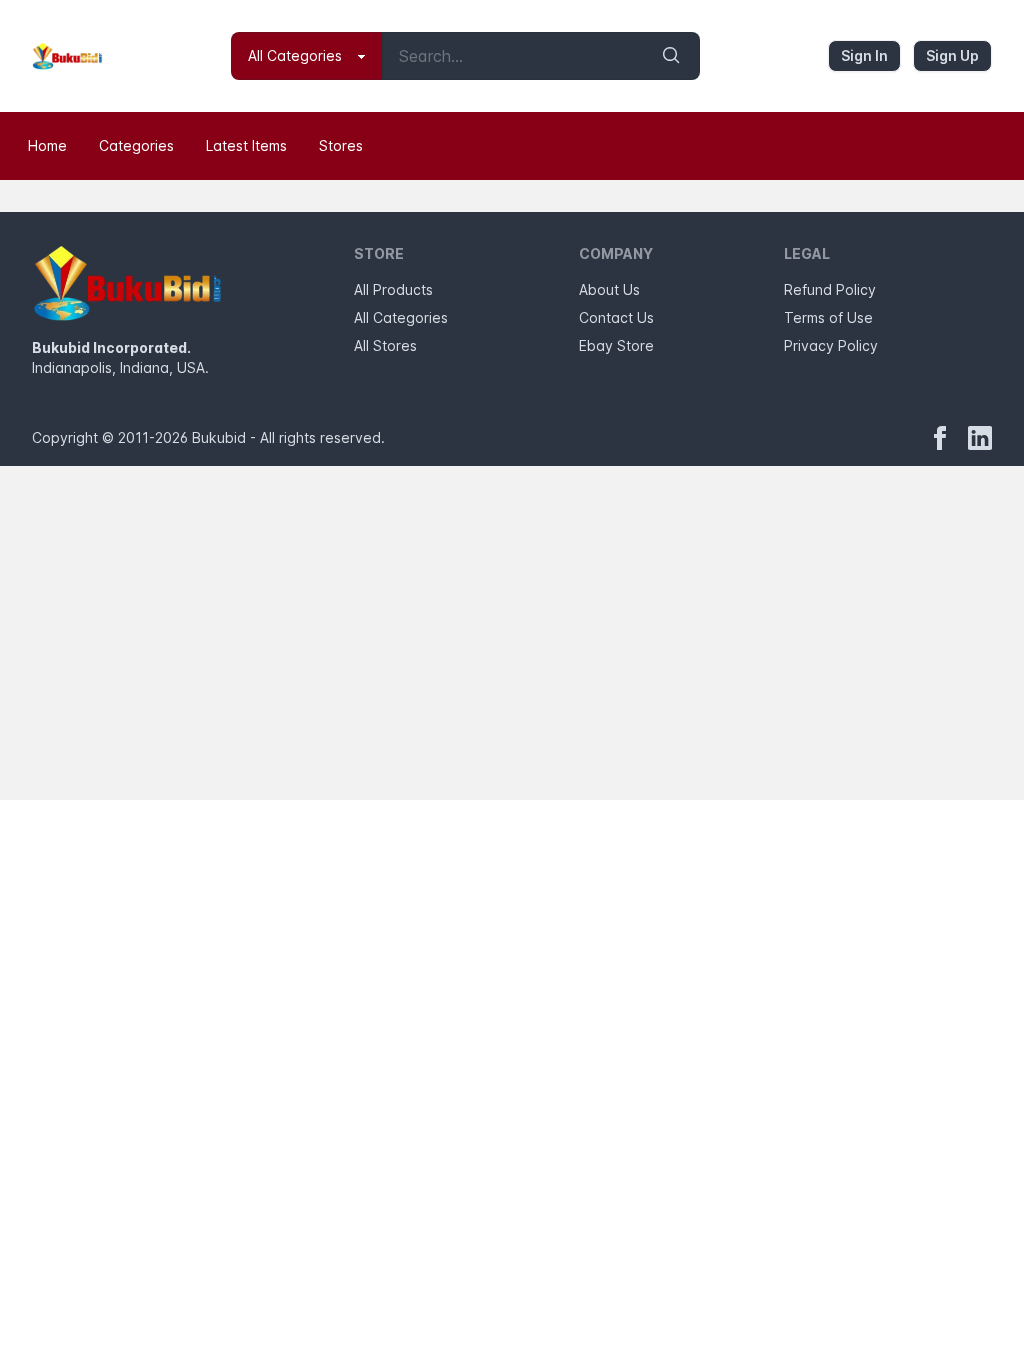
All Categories (401, 317)
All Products (393, 289)
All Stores (385, 345)
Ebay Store (616, 345)
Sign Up (952, 55)
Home (47, 145)
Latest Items (246, 145)
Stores (341, 145)
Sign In (864, 55)
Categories (136, 145)
